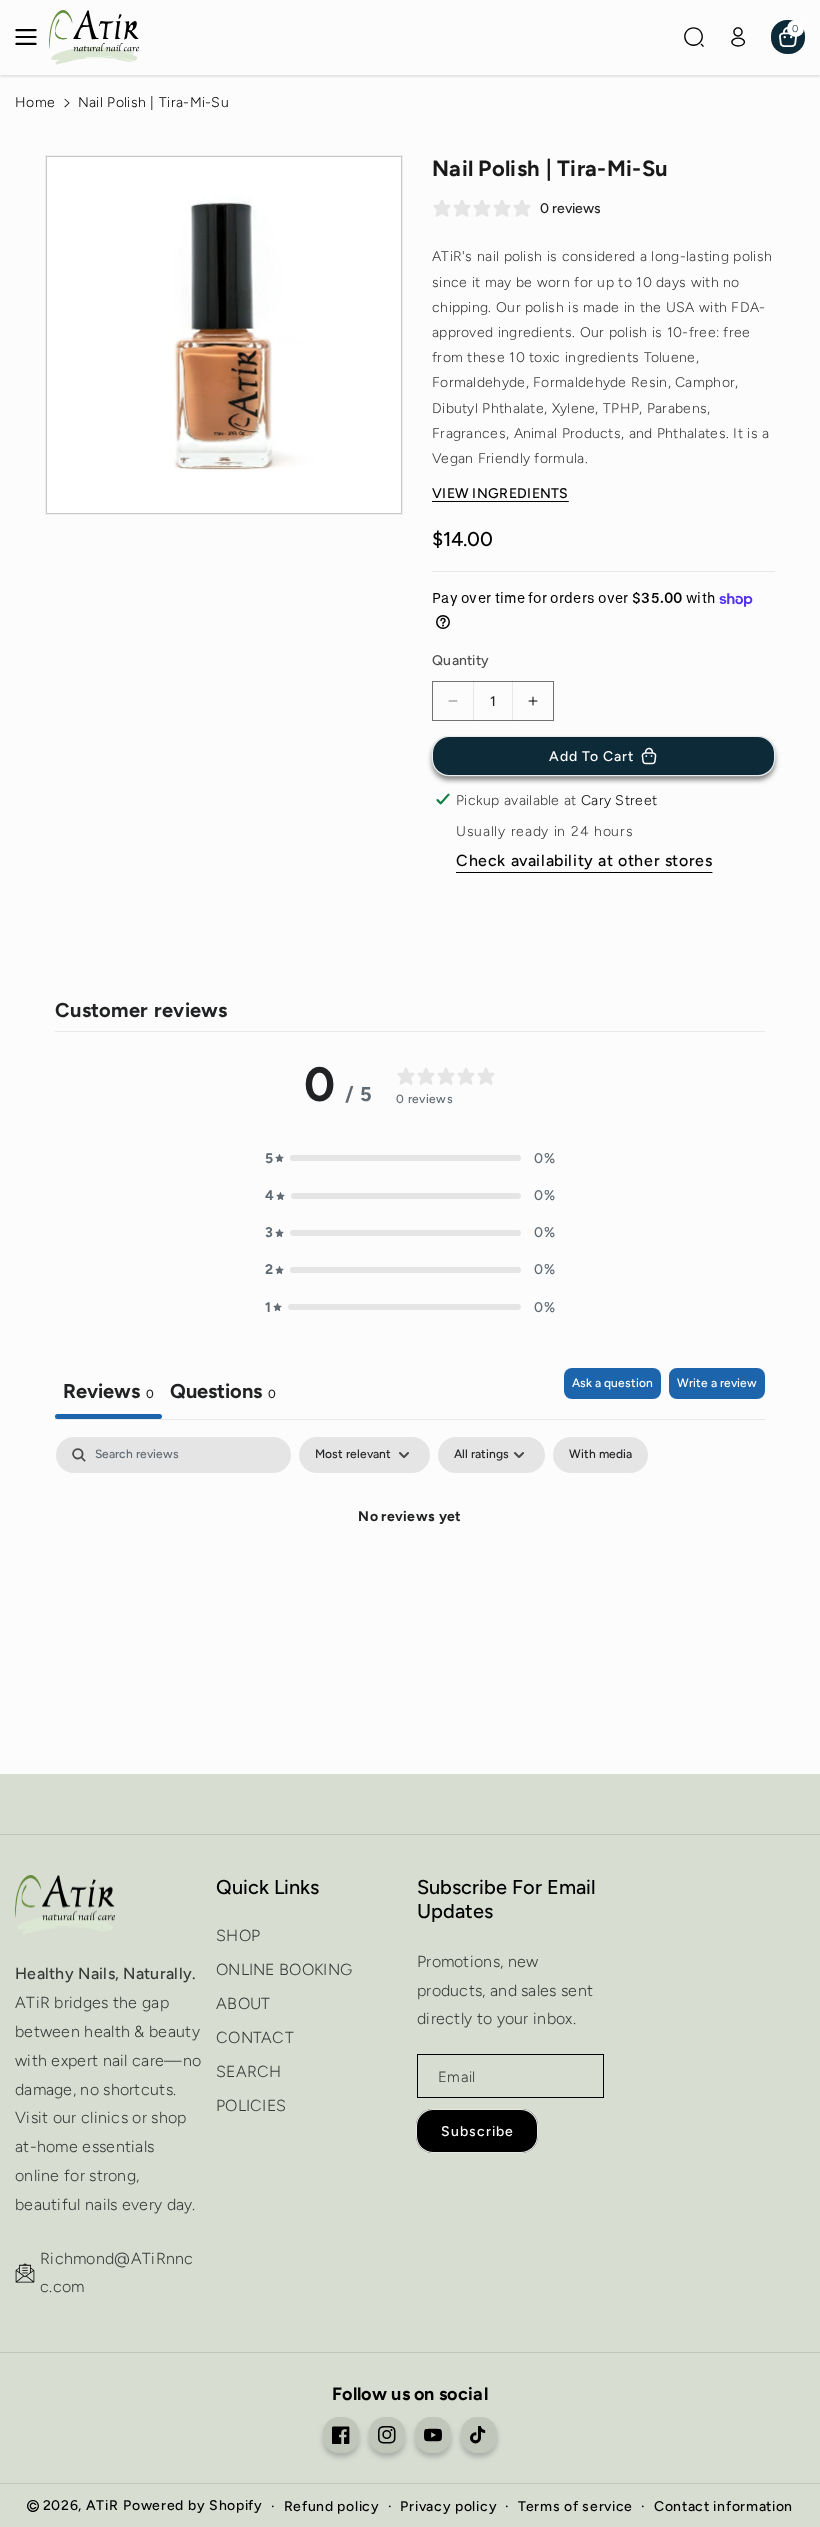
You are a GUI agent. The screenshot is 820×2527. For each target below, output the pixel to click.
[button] (32, 37)
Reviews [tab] (108, 1391)
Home (35, 102)
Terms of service (575, 2506)
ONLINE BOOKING (284, 1969)
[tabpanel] (410, 1585)
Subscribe (477, 2131)
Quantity (460, 660)
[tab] (223, 1393)
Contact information (723, 2506)
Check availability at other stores (584, 860)
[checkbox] (600, 1455)
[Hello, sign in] (738, 37)
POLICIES (251, 2105)
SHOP (238, 1935)
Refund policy (332, 2506)
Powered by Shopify (193, 2505)
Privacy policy (448, 2506)
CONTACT (255, 2037)
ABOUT (243, 2003)
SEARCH (249, 2071)
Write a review (717, 1383)
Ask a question (612, 1383)
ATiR (102, 2505)
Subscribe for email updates (506, 1899)
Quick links (267, 1887)
